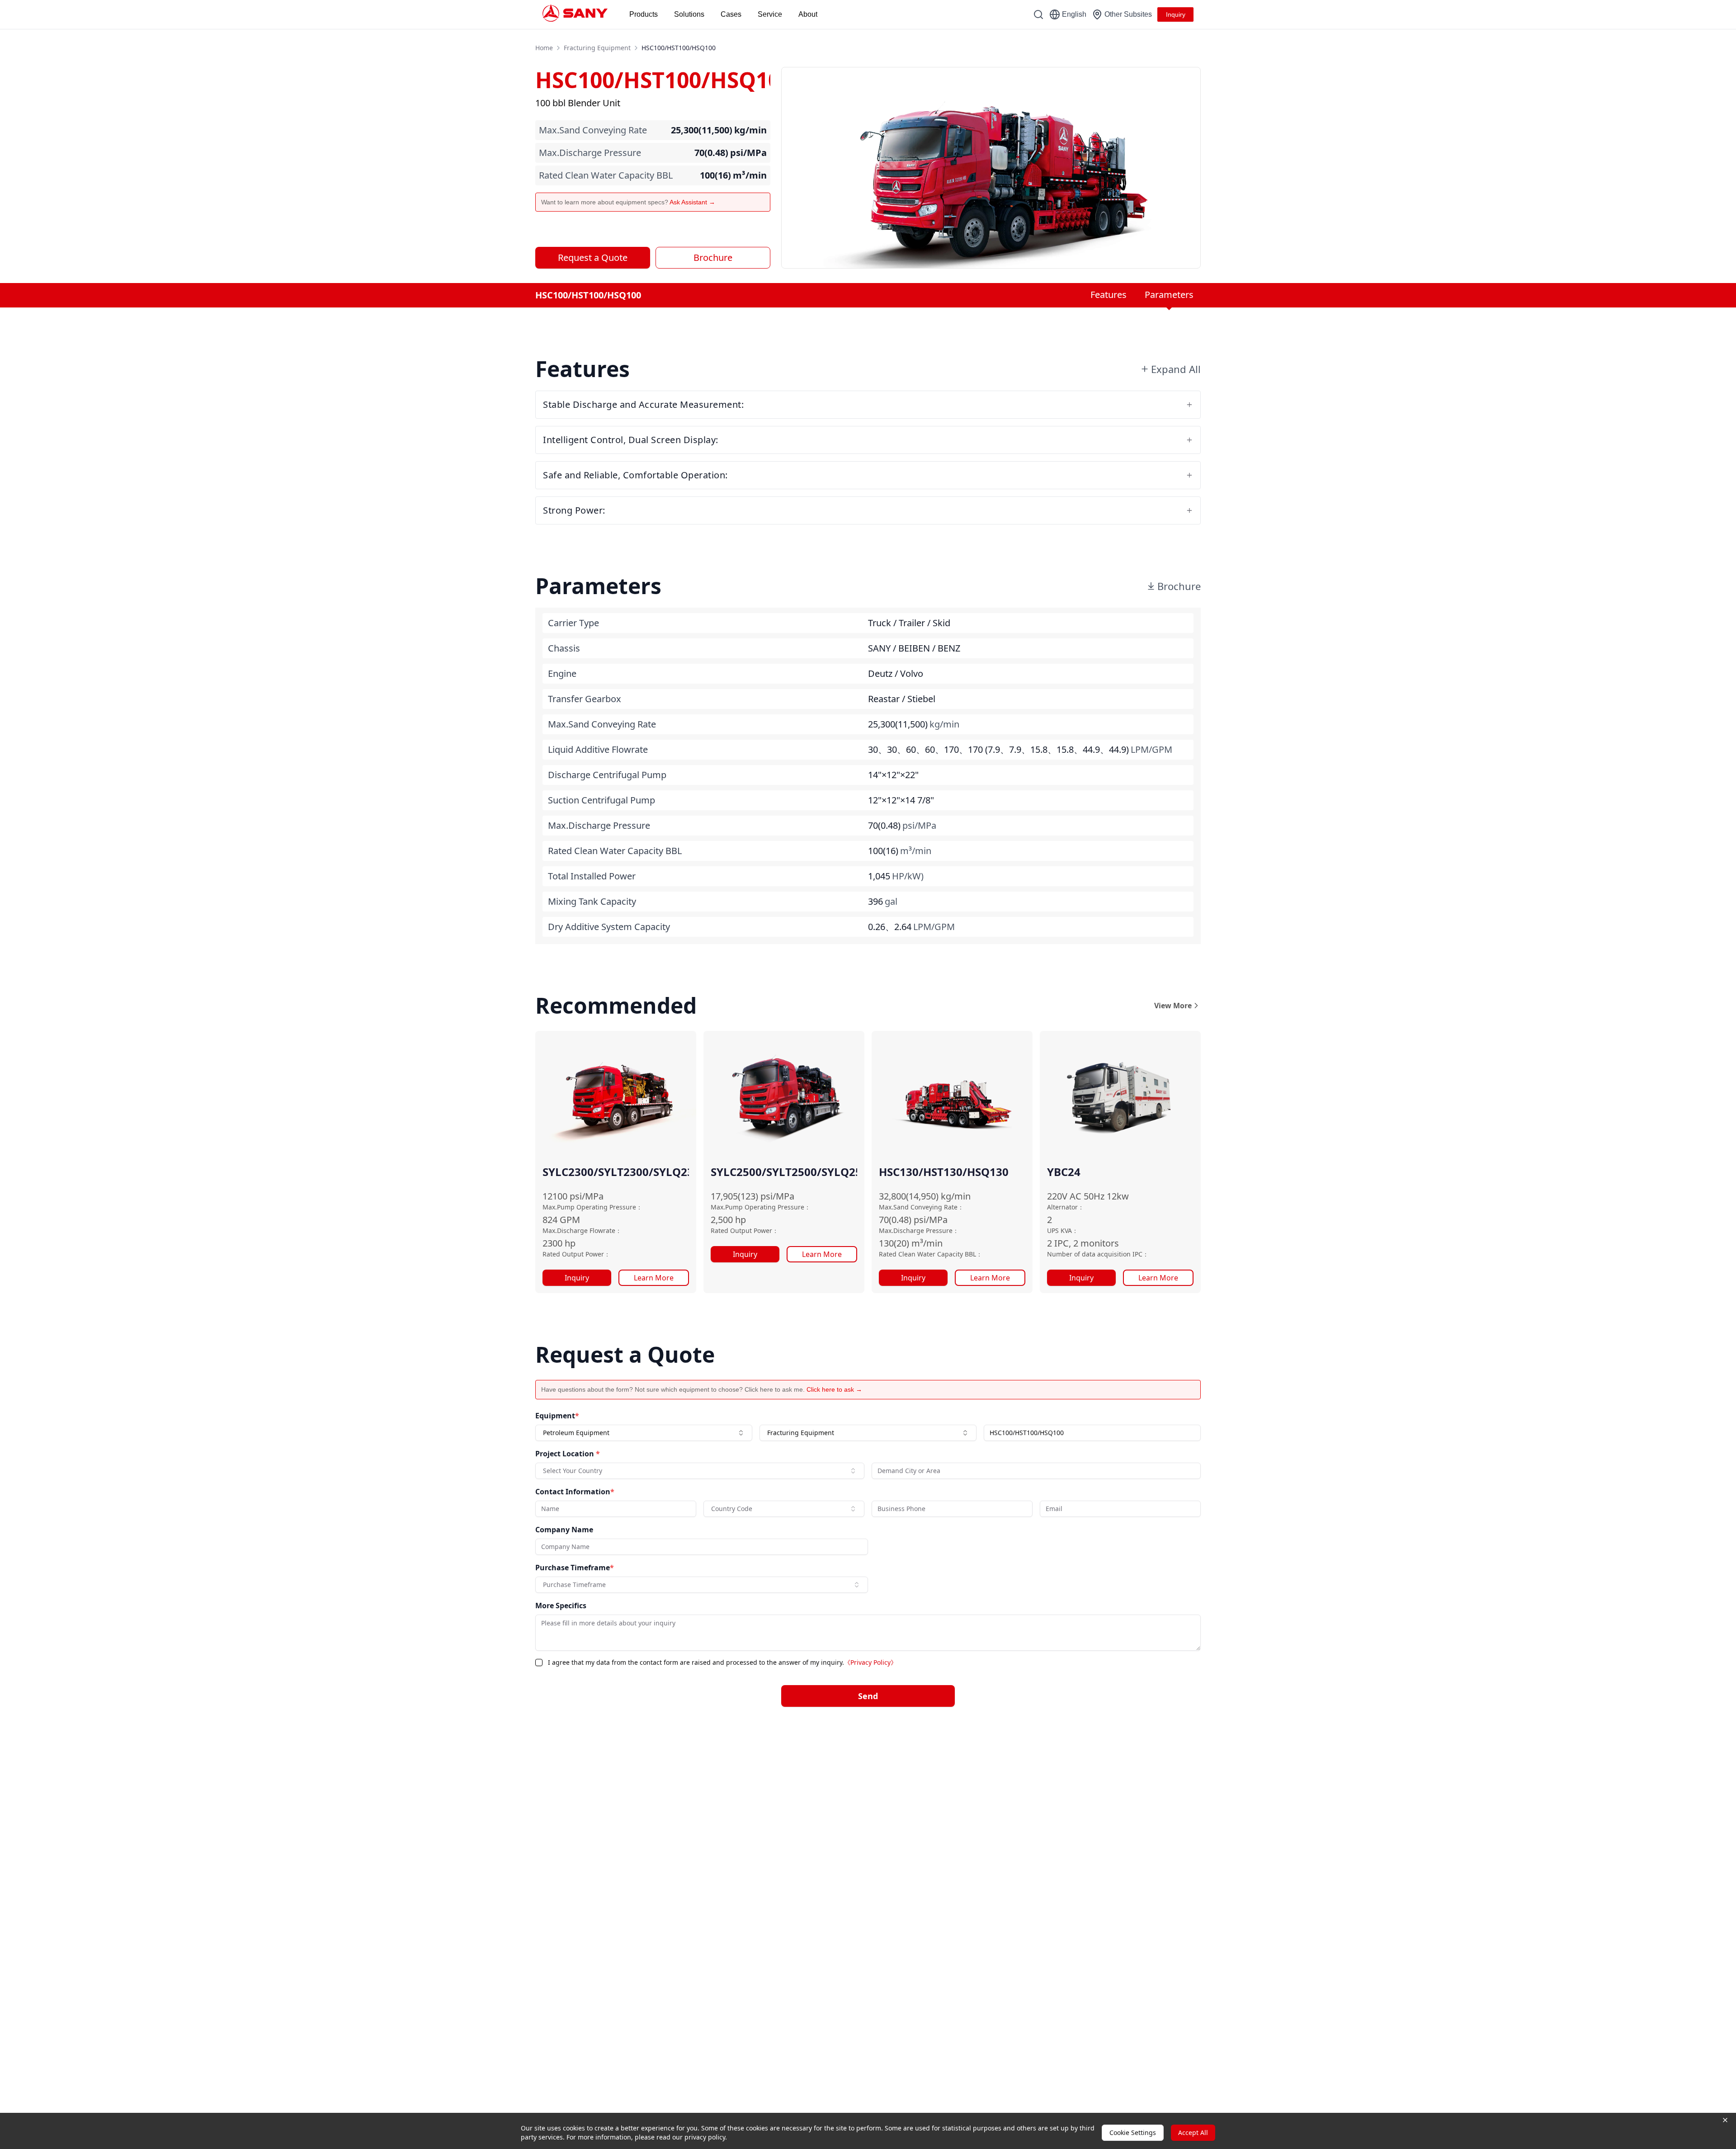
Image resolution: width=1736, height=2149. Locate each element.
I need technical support (914, 1060)
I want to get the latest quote (919, 1039)
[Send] (1054, 1176)
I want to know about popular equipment (934, 1018)
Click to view (915, 1143)
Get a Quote (704, 1106)
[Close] (1061, 964)
